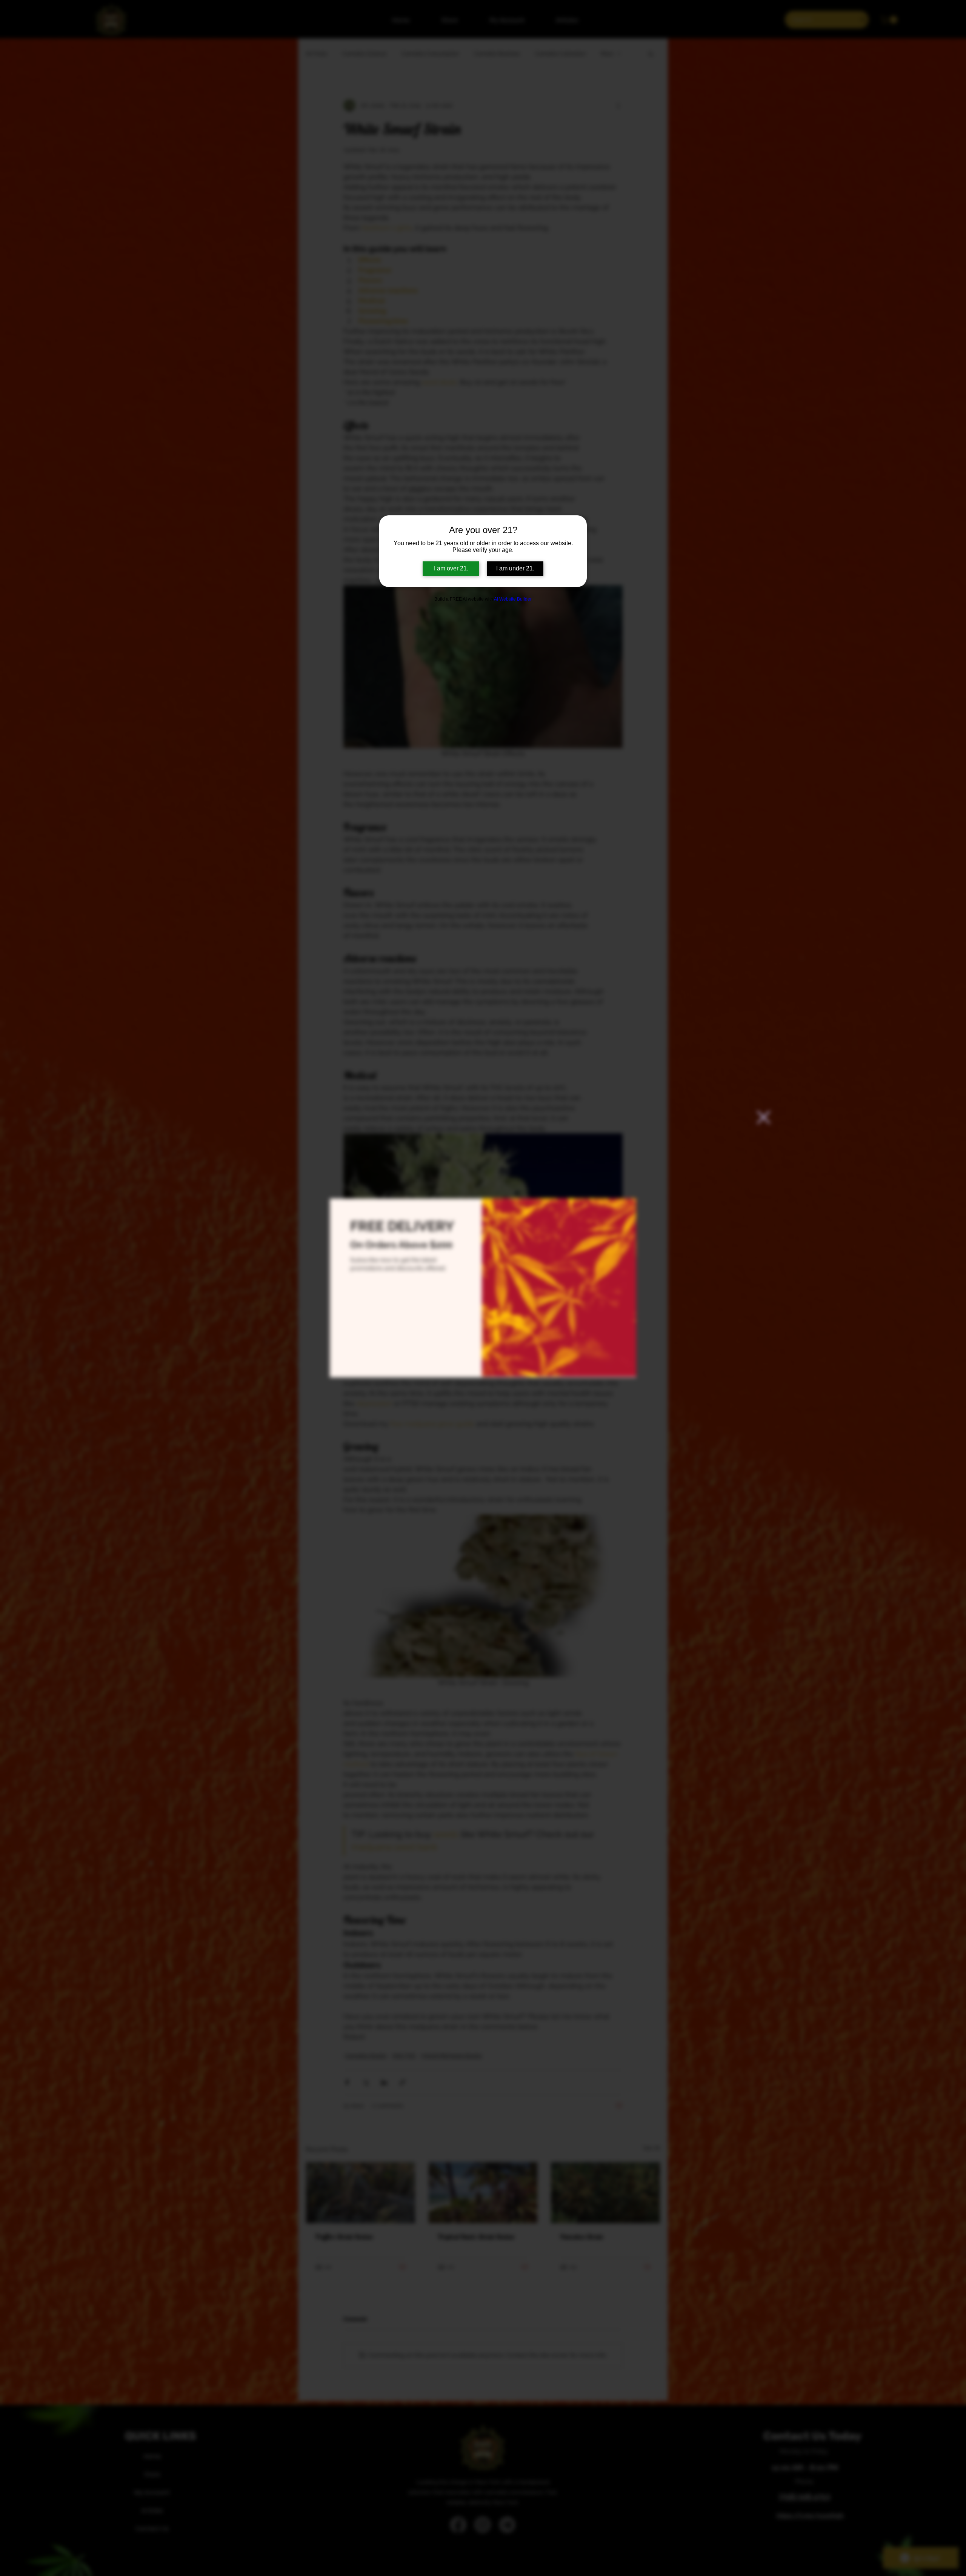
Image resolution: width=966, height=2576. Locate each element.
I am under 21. (515, 568)
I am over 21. (451, 568)
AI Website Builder (513, 599)
